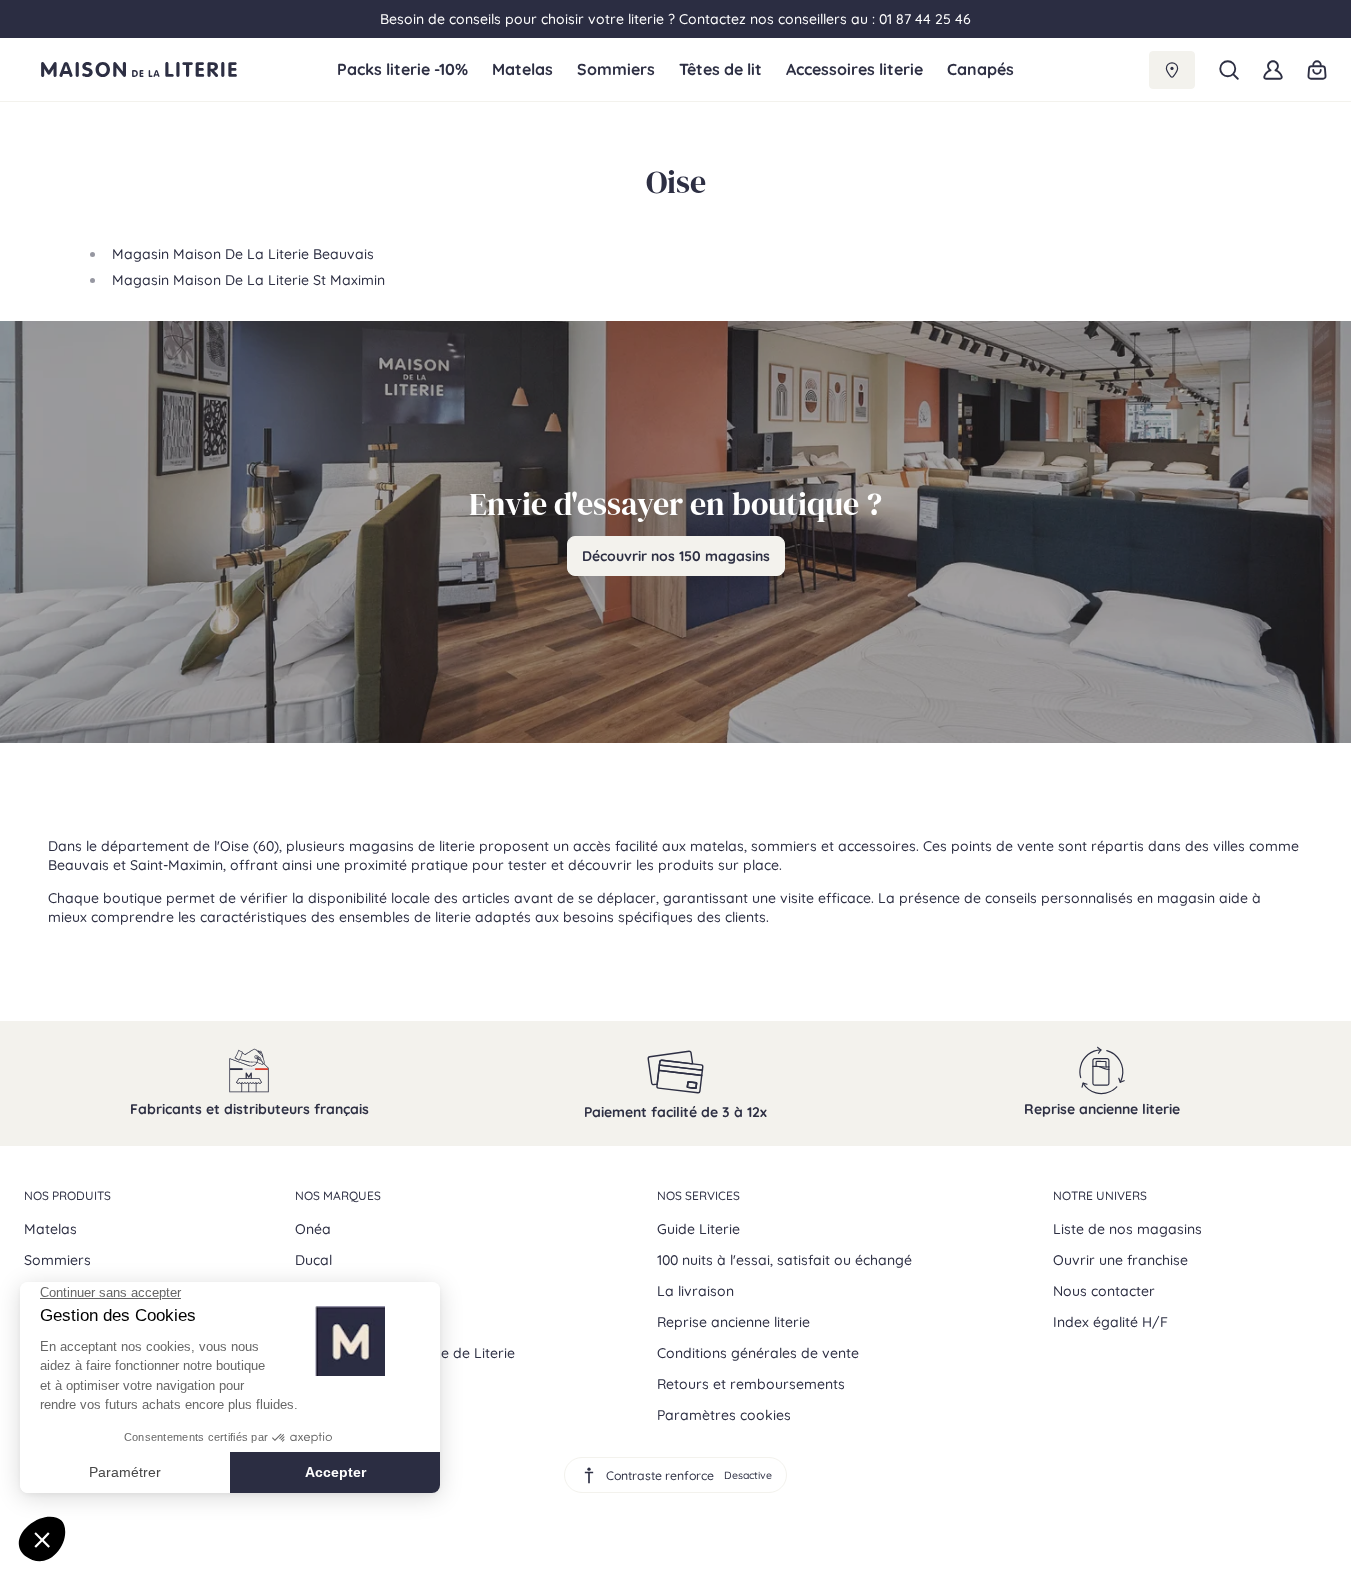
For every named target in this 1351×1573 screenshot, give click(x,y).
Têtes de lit (720, 69)
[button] (1229, 70)
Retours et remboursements (751, 1384)
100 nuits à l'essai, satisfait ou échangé (784, 1260)
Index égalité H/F (1110, 1322)
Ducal (313, 1260)
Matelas (522, 69)
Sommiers (616, 69)
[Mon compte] (1273, 70)
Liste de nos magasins (1127, 1229)
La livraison (695, 1291)
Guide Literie (698, 1229)
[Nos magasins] (1172, 70)
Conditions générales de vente (758, 1353)
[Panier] (1317, 70)
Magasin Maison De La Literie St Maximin (248, 280)
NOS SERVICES (698, 1195)
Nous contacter (1104, 1291)
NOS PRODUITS (67, 1195)
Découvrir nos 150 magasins (676, 556)
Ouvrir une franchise (1120, 1260)
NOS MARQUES (338, 1195)
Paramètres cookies (724, 1415)
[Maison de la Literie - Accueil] (180, 70)
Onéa (313, 1229)
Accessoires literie (854, 69)
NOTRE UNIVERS (1100, 1195)
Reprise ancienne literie (733, 1322)
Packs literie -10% (402, 69)
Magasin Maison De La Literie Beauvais (243, 254)
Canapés (980, 69)
